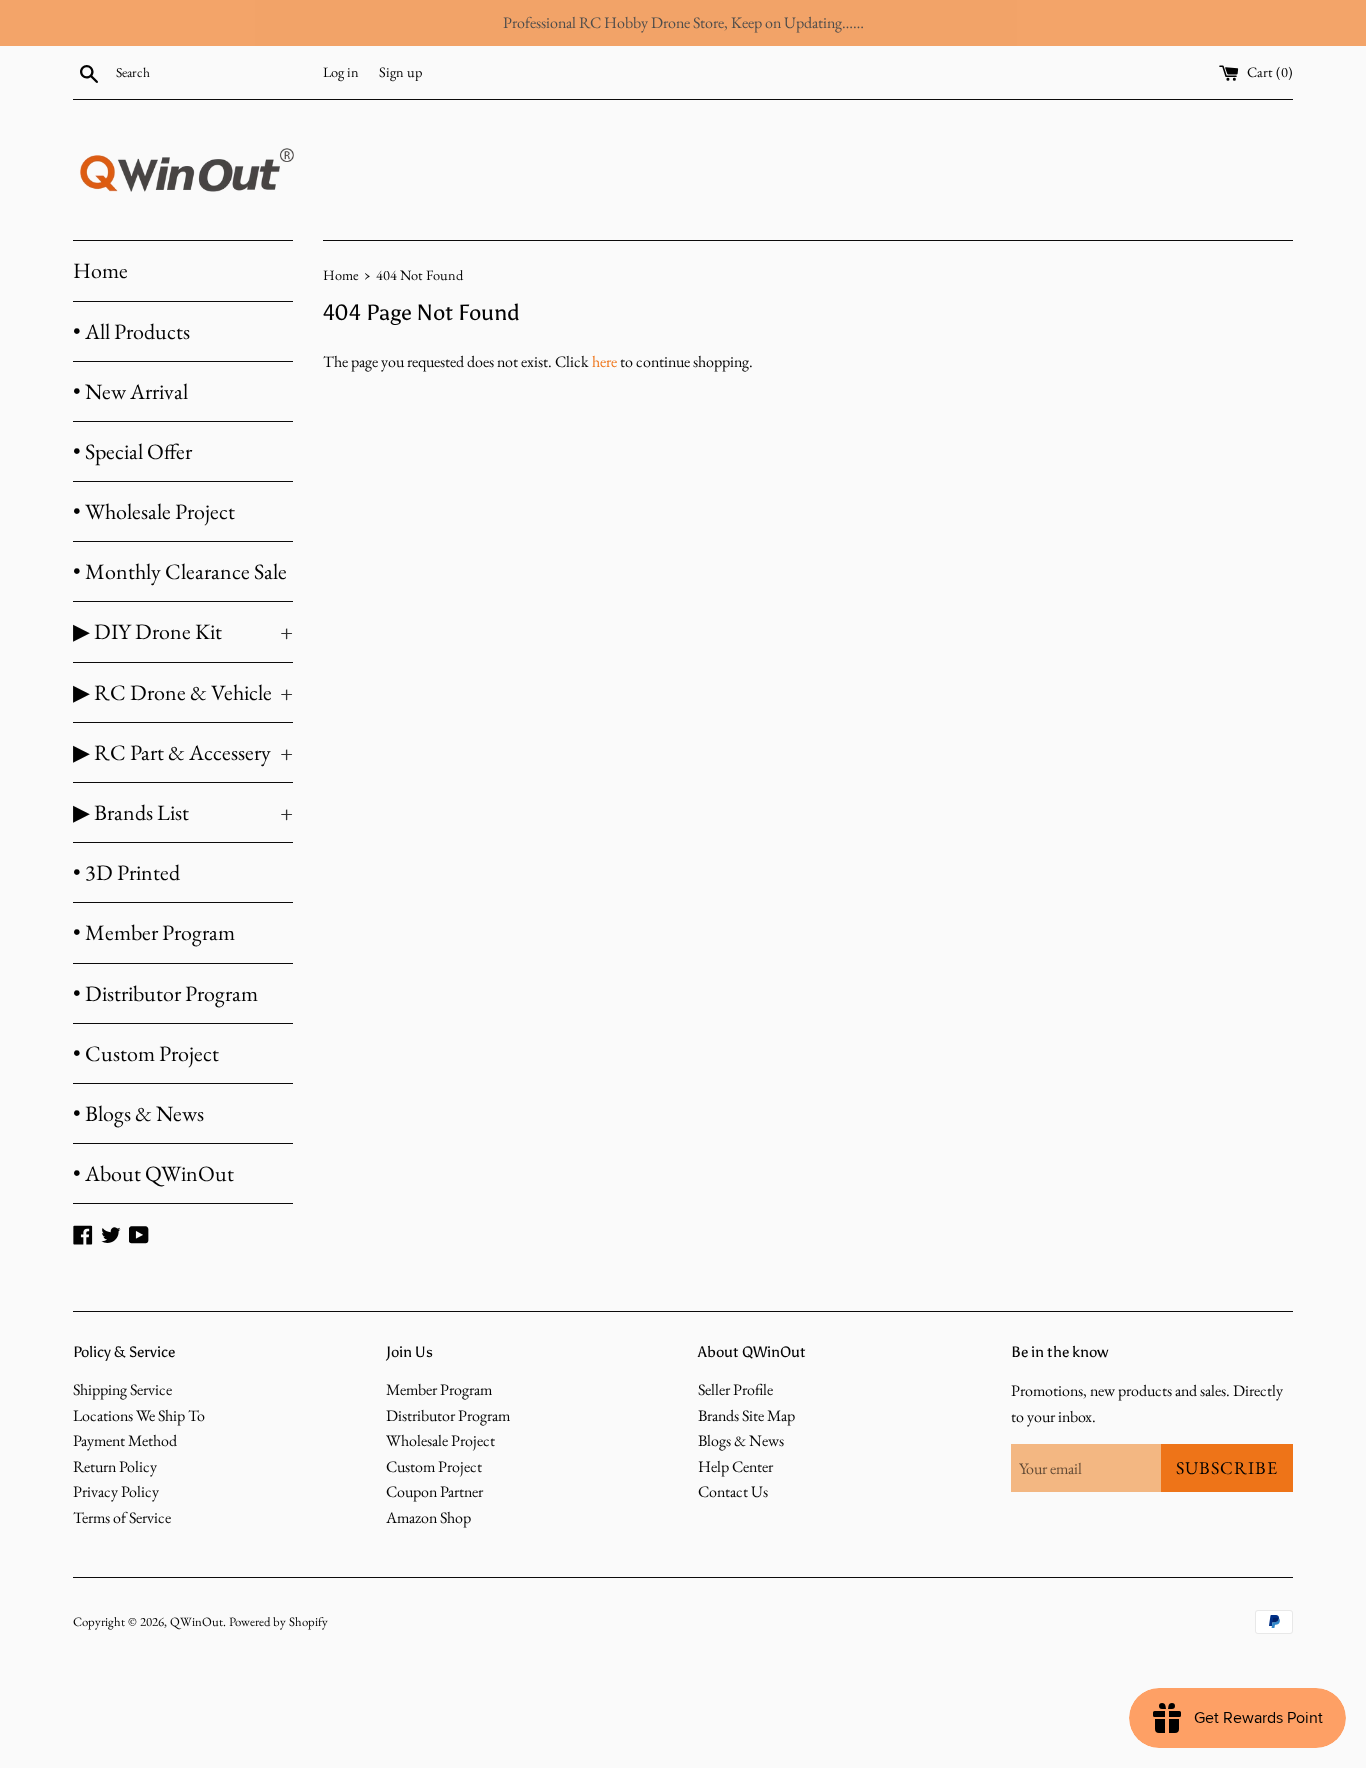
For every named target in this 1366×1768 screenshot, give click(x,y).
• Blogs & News (138, 1113)
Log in (341, 71)
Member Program (439, 1389)
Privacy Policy (116, 1491)
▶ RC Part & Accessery (183, 752)
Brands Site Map (746, 1415)
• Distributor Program (165, 993)
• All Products (131, 331)
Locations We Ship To (139, 1415)
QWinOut (196, 1621)
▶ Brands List (183, 812)
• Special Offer (132, 451)
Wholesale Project (440, 1440)
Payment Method (125, 1440)
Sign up (400, 71)
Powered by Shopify (278, 1621)
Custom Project (434, 1466)
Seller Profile (735, 1389)
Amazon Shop (428, 1517)
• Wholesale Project (154, 511)
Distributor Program (448, 1415)
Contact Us (733, 1491)
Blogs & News (741, 1440)
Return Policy (115, 1466)
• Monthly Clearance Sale (180, 571)
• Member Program (154, 932)
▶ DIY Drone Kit (183, 631)
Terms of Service (122, 1517)
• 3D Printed (126, 872)
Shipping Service (122, 1389)
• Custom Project (146, 1053)
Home (100, 270)
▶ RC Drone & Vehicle (183, 692)
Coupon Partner (434, 1491)
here (604, 361)
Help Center (735, 1466)
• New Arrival (130, 391)
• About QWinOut (153, 1173)
